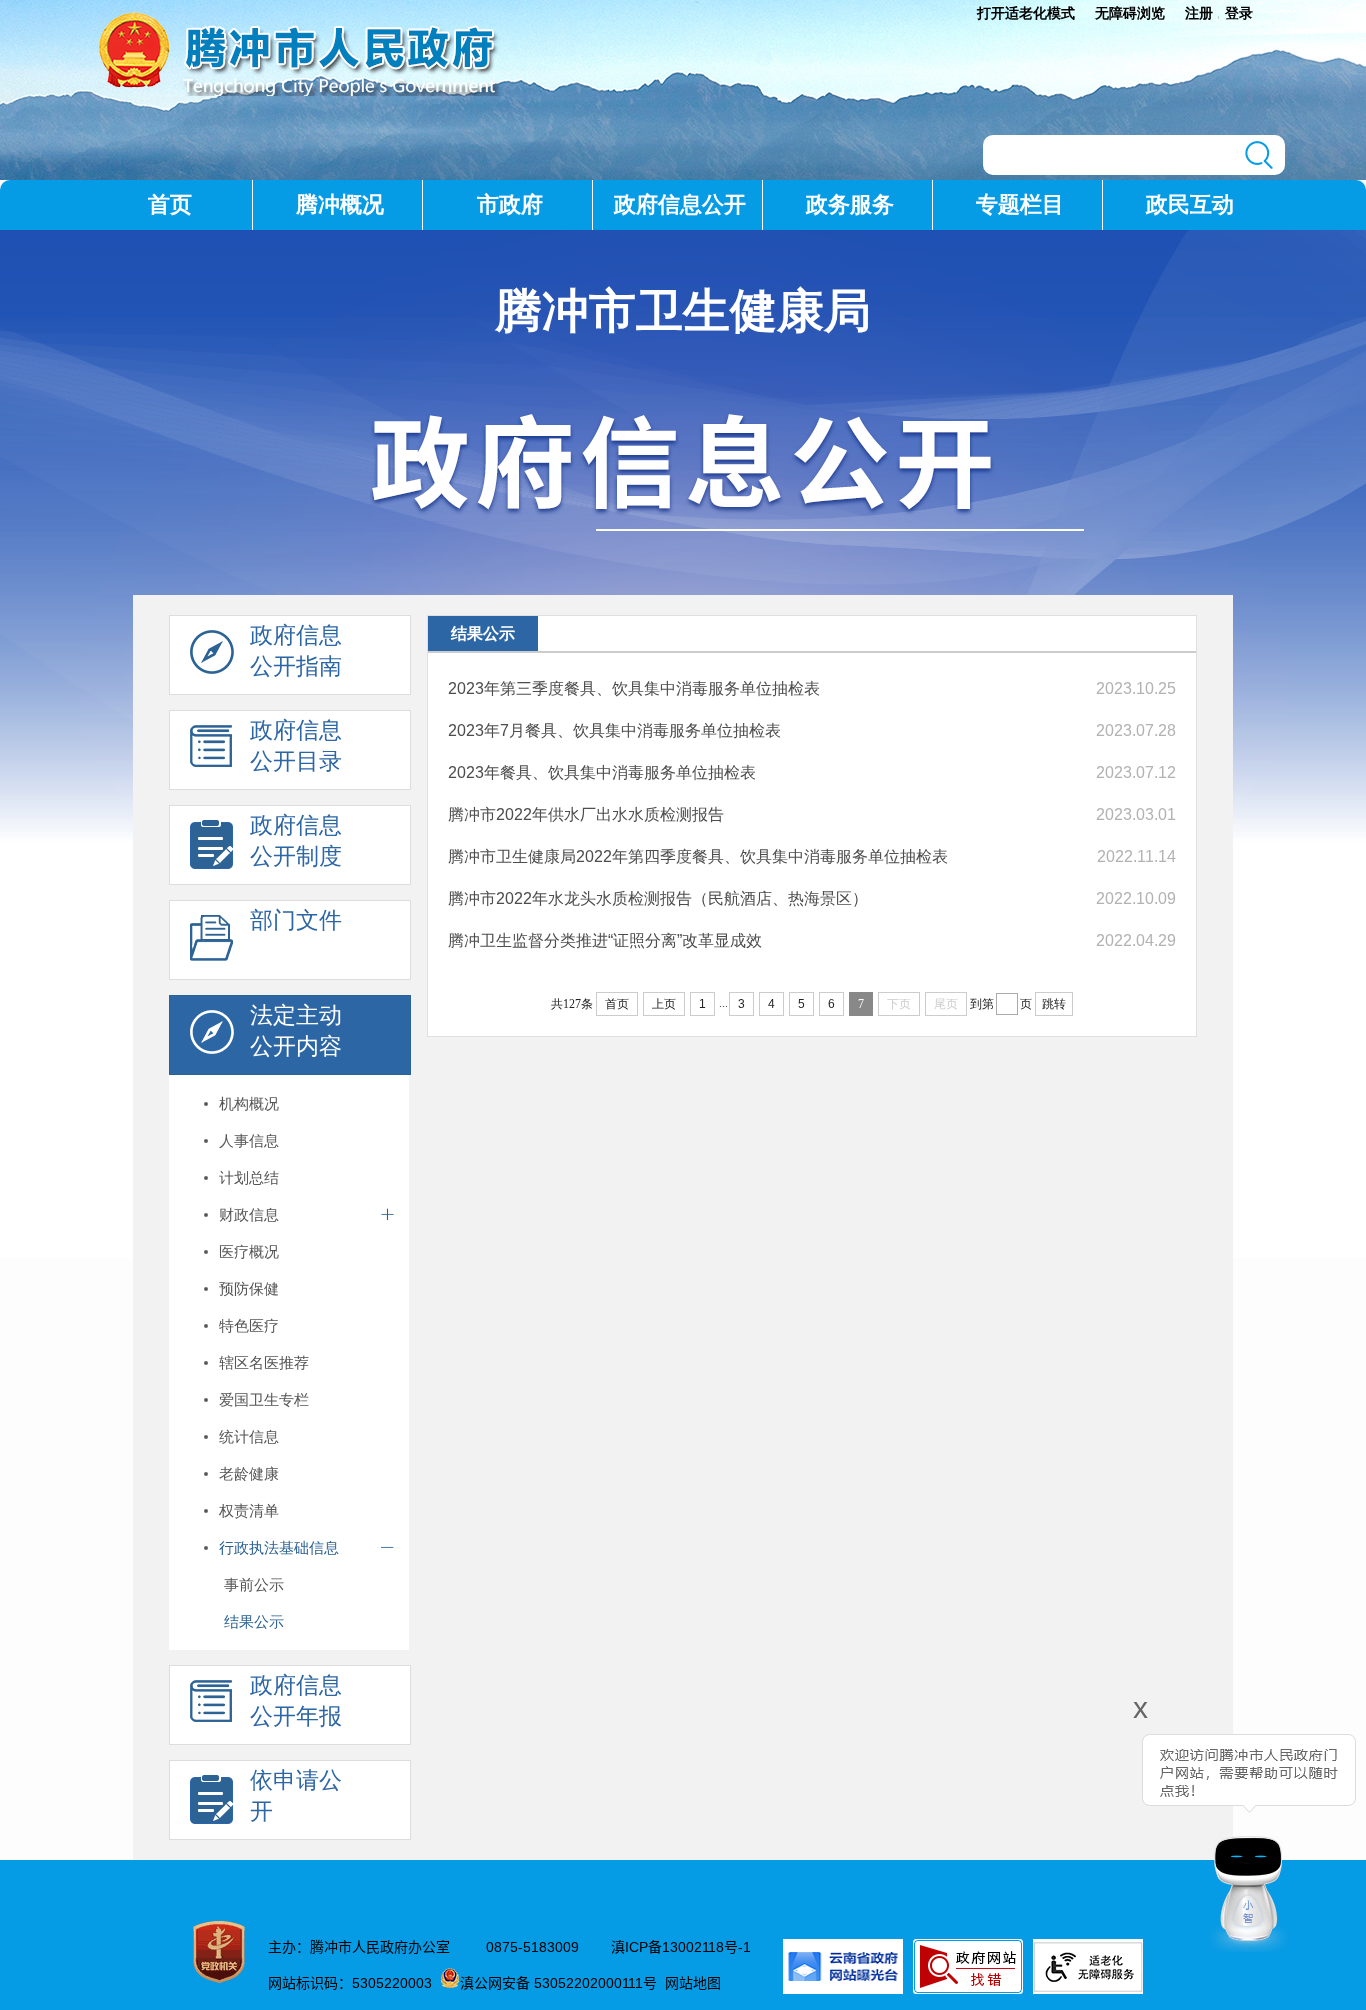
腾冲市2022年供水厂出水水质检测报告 (586, 814)
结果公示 (254, 1621)
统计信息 (249, 1436)
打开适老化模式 (1026, 13)
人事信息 (249, 1140)
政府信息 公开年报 (296, 1700)
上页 (664, 1004)
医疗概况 (249, 1251)
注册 (1199, 13)
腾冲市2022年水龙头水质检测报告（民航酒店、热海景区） (658, 898)
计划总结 (249, 1177)
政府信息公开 (680, 204)
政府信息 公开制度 (296, 840)
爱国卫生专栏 (264, 1399)
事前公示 (254, 1584)
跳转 (1054, 1004)
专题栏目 (1020, 204)
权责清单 (249, 1510)
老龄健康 (249, 1473)
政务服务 (850, 204)
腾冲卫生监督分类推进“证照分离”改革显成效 (605, 940)
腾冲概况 (340, 204)
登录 (1239, 13)
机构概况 (249, 1103)
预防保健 (249, 1288)
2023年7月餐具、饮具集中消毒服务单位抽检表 (614, 730)
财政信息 (249, 1214)
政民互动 (1190, 204)
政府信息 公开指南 (296, 650)
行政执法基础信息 (279, 1547)
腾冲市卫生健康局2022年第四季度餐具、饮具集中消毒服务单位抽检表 (698, 856)
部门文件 (296, 920)
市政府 (510, 204)
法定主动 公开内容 (296, 1030)
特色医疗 (249, 1325)
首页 (170, 204)
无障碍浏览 (1130, 13)
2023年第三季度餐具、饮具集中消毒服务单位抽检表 (634, 688)
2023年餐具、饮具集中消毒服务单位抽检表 (602, 772)
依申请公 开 (296, 1795)
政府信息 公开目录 (296, 745)
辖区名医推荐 (264, 1362)
